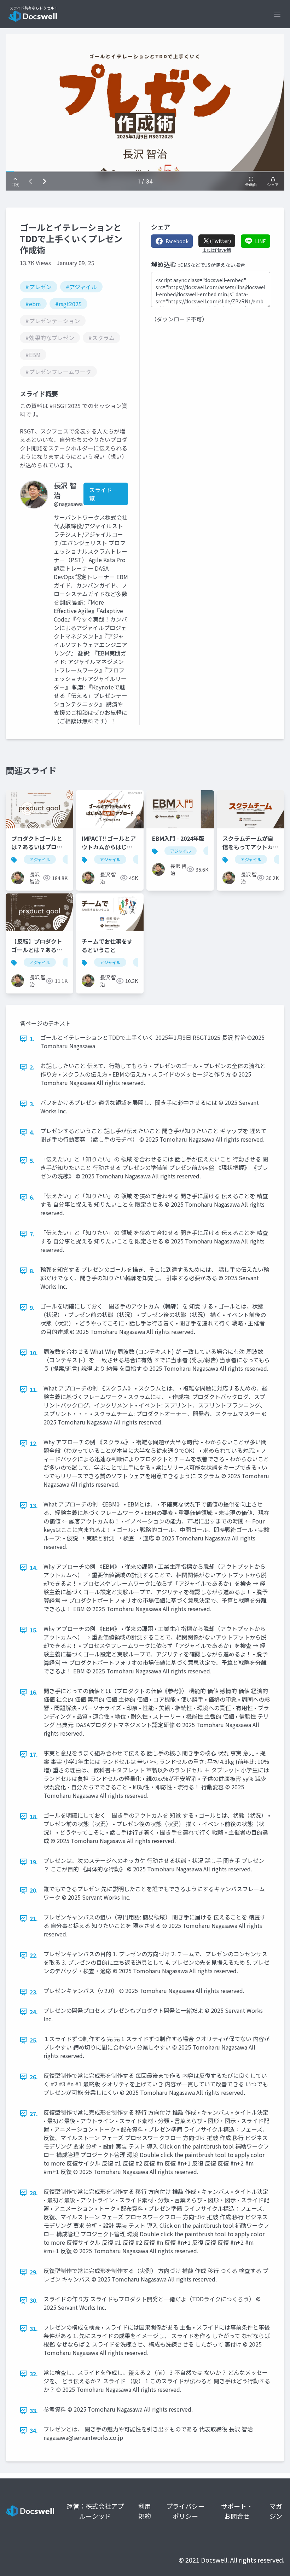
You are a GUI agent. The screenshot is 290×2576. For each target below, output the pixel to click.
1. (32, 1039)
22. (34, 1955)
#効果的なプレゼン (50, 338)
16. (34, 1692)
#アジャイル (81, 287)
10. (34, 1353)
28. (34, 2193)
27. (34, 2114)
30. (34, 2300)
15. (34, 1630)
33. (34, 2411)
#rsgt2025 (68, 304)
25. (34, 2040)
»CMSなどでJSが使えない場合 (211, 265)
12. (34, 1443)
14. (34, 1568)
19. (34, 1862)
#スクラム (101, 338)
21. (34, 1918)
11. (34, 1389)
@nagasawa (68, 504)
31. (34, 2329)
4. (32, 1132)
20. (34, 1890)
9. (32, 1307)
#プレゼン (39, 287)
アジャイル (40, 859)
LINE (260, 241)
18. (34, 1817)
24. (34, 2012)
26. (34, 2077)
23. (34, 1992)
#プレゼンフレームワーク (58, 372)
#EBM (33, 355)
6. (32, 1197)
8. (32, 1271)
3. (32, 1104)
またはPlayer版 (217, 250)
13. (34, 1505)
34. (34, 2430)
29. (34, 2272)
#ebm (33, 304)
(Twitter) (220, 241)
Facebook (177, 241)
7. (32, 1234)
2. (32, 1067)
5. (32, 1160)
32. (34, 2374)
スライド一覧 (103, 494)
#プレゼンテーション (53, 321)
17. (34, 1754)
